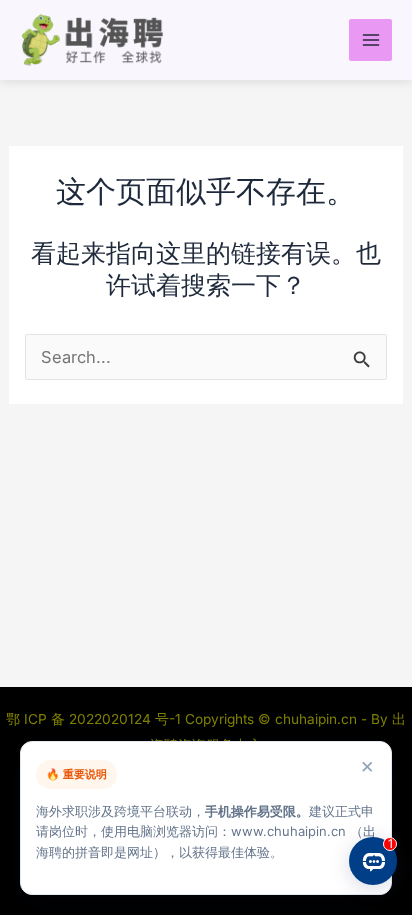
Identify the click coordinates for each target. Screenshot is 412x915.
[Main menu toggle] (370, 40)
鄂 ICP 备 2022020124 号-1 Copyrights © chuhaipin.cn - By (199, 719)
